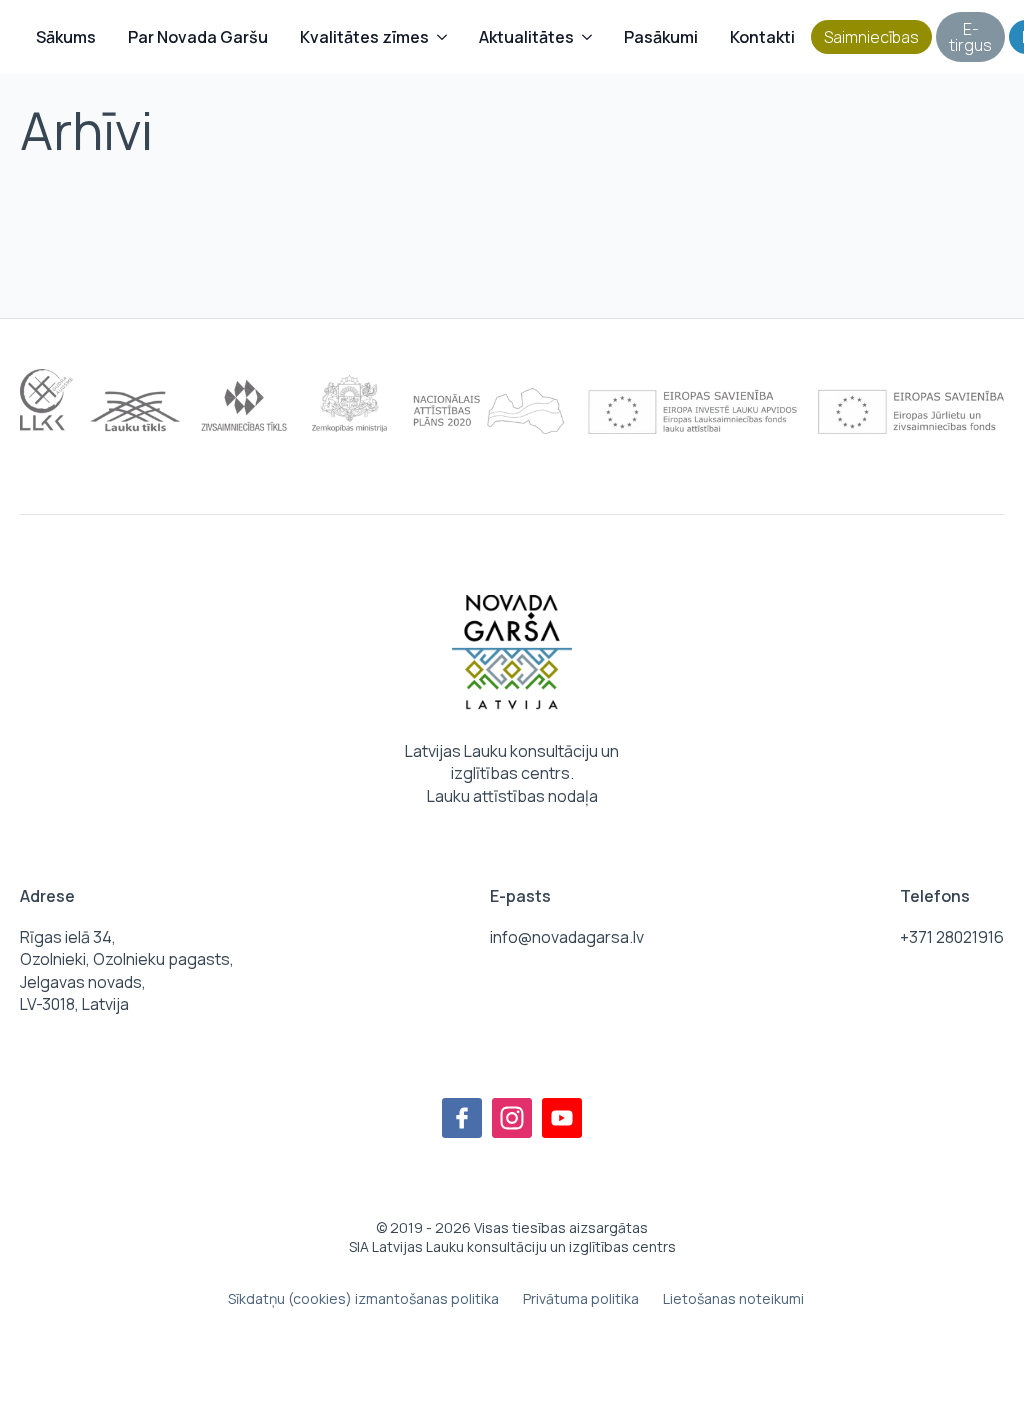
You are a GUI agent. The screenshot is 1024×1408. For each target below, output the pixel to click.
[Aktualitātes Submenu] (591, 37)
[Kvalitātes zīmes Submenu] (446, 37)
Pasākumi (661, 37)
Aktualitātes (526, 37)
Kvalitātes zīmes (364, 37)
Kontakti (762, 37)
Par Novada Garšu (198, 37)
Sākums (66, 37)
